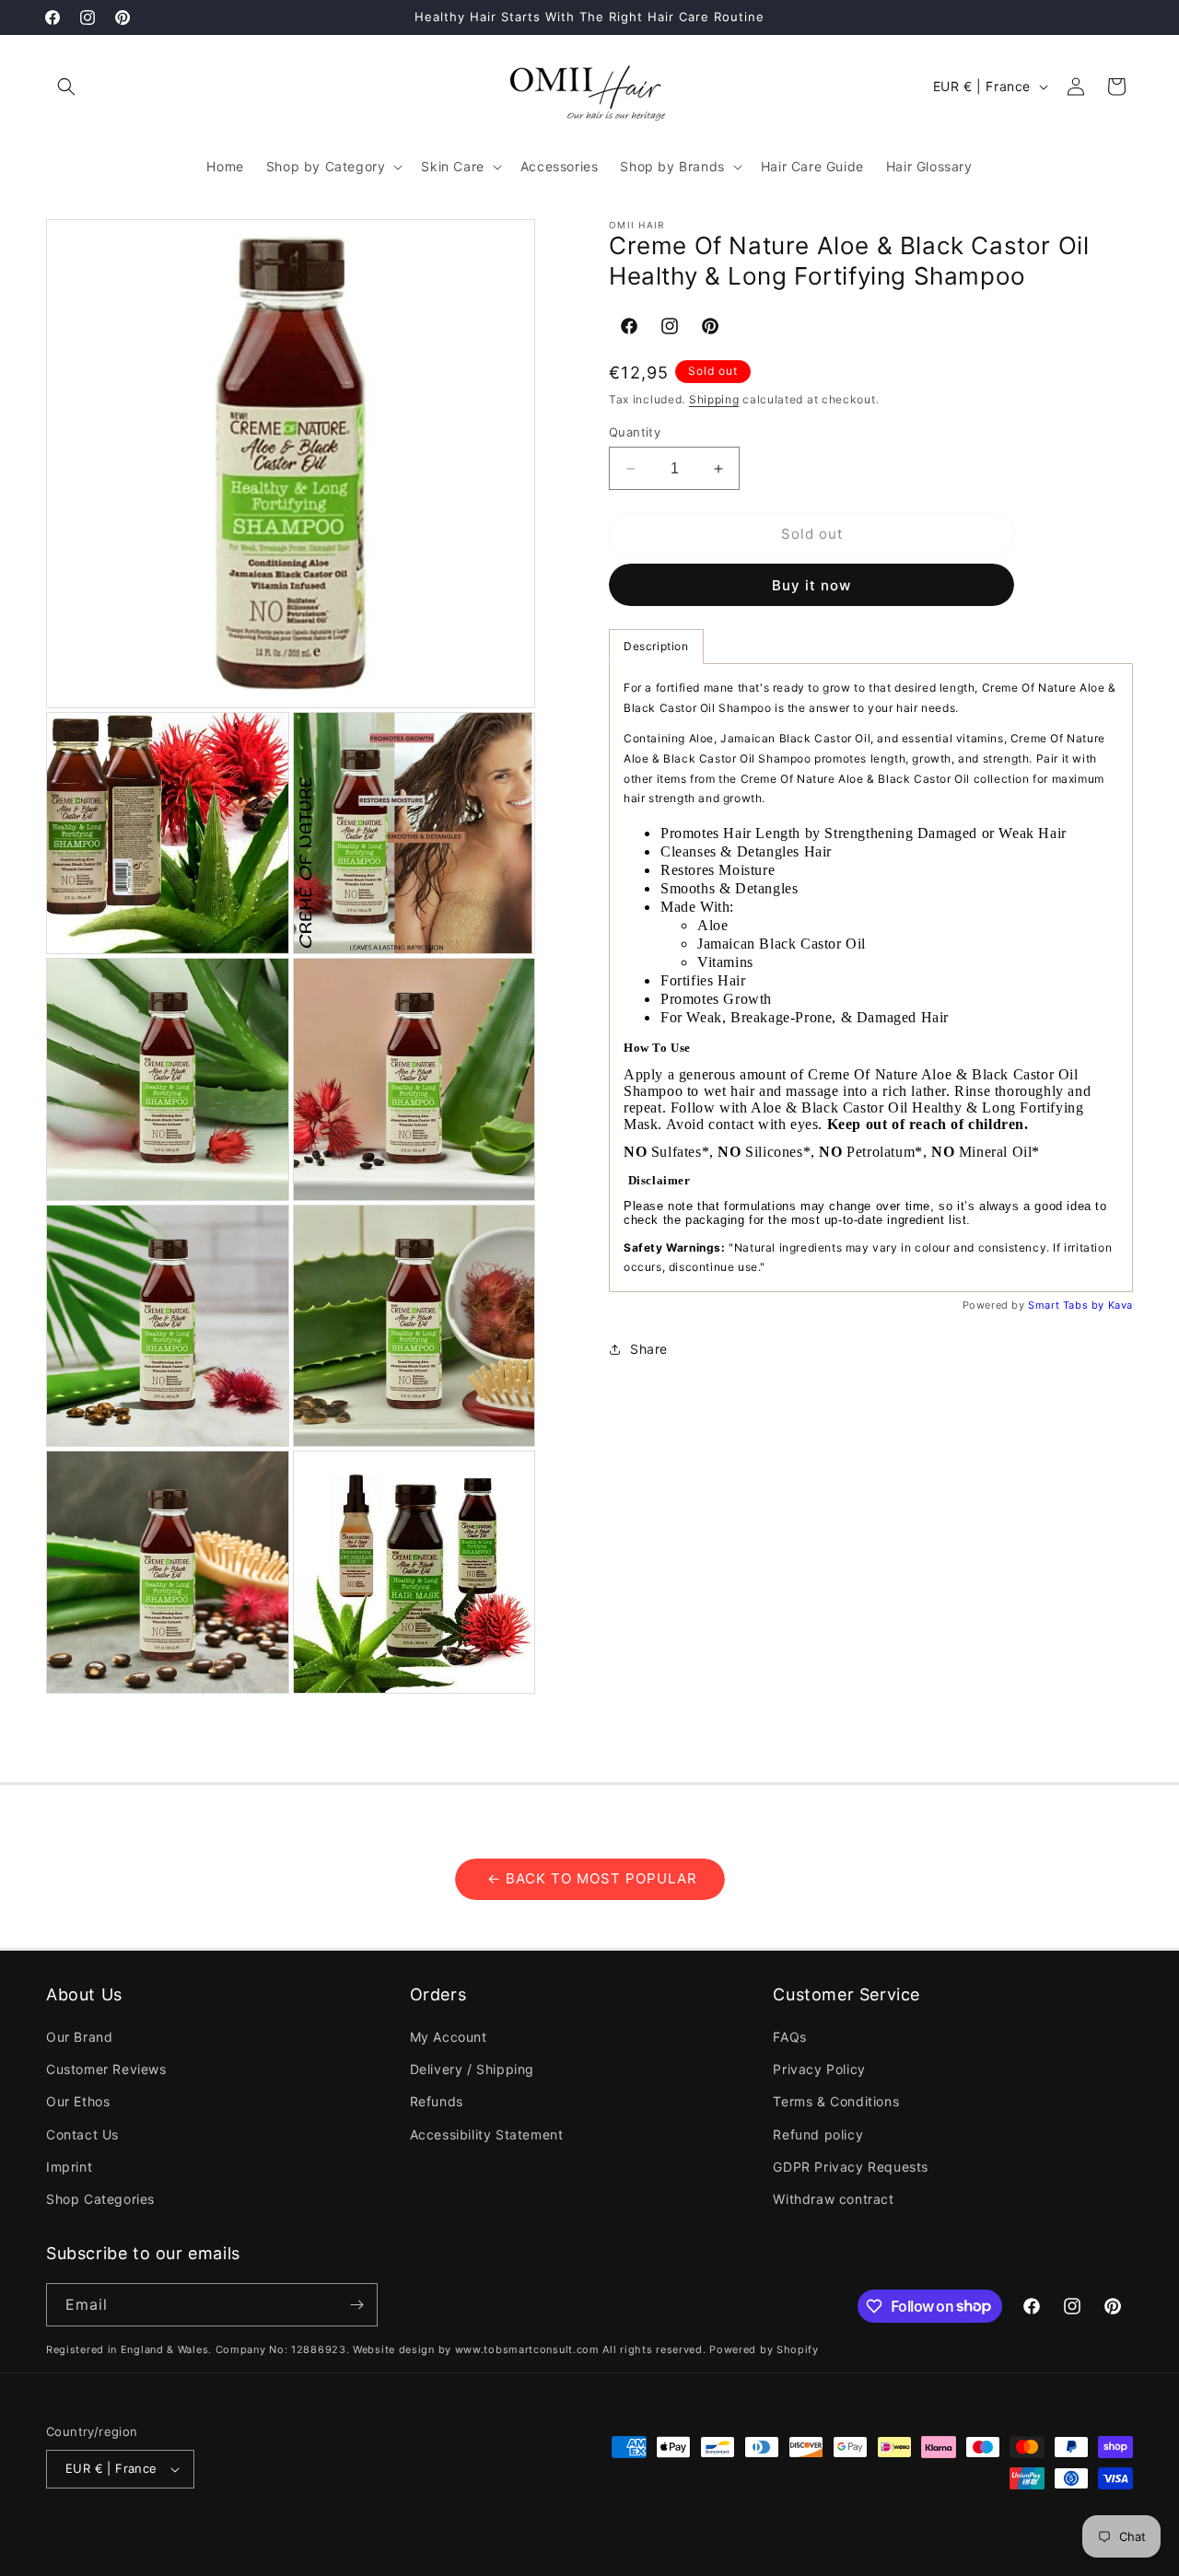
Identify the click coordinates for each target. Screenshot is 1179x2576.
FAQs (789, 2037)
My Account (449, 2037)
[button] (66, 87)
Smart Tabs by (1068, 1305)
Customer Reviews (106, 2069)
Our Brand (79, 2037)
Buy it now (811, 585)
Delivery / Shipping (472, 2069)
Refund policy (818, 2134)
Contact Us (82, 2134)
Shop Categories (100, 2199)
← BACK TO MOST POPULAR (590, 1878)
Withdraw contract (833, 2199)
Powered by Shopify (764, 2349)
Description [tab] (656, 646)
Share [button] (649, 1349)
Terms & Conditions (836, 2101)
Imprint (69, 2167)
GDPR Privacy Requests (851, 2167)
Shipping (714, 399)
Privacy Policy (819, 2069)
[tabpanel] (871, 978)
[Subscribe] (356, 2305)
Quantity (635, 432)
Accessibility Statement (487, 2134)
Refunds (437, 2101)
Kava (1121, 1305)
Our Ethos (78, 2101)
